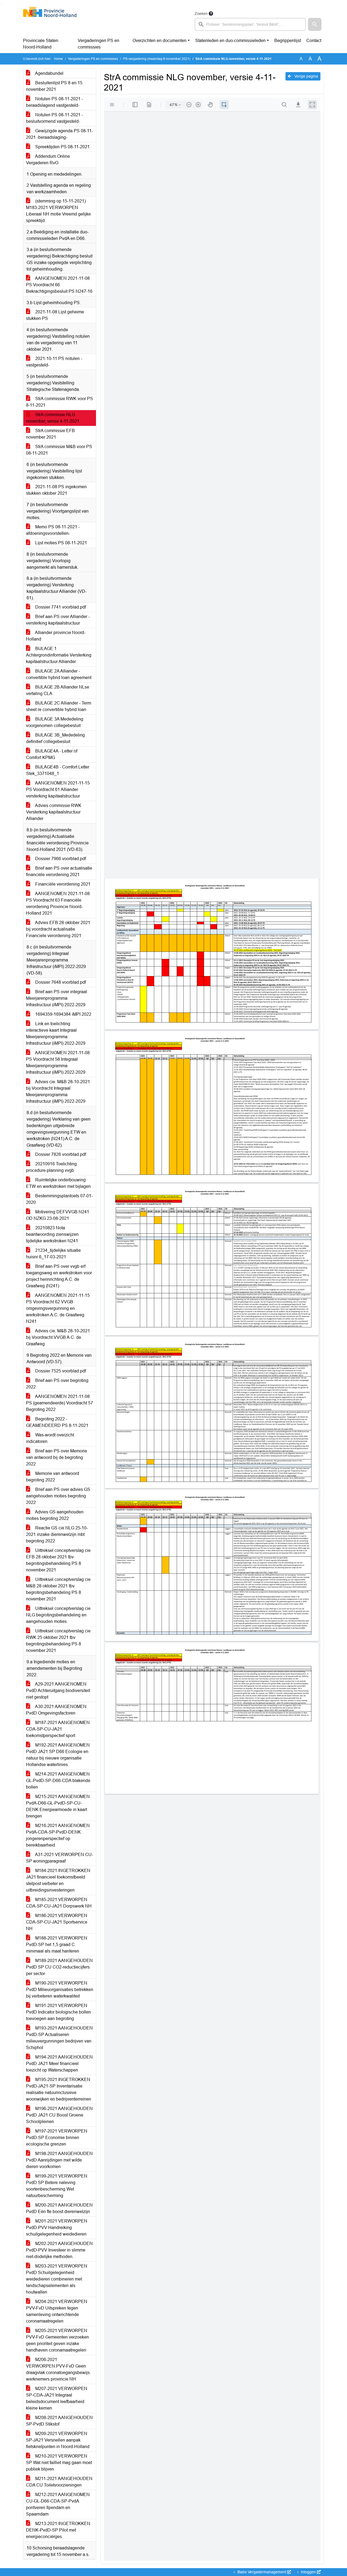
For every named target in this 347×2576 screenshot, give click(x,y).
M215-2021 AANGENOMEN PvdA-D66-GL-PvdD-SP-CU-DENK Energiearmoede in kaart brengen (58, 1806)
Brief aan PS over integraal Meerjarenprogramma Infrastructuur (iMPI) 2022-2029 (57, 998)
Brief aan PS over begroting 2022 (57, 1384)
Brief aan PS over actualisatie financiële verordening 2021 (59, 871)
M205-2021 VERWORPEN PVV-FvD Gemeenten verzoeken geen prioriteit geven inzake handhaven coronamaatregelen (57, 2340)
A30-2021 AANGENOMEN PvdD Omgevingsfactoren (56, 1710)
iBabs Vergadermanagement (262, 2572)
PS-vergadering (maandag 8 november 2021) (157, 59)
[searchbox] (250, 24)
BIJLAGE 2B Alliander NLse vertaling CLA (58, 690)
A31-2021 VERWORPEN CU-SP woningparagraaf (60, 1858)
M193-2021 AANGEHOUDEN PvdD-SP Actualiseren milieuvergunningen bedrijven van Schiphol (59, 2038)
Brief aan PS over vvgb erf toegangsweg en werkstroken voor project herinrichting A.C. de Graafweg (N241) (59, 1276)
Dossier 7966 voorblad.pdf (60, 859)
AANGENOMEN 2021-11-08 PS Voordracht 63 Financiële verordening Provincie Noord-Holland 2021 (58, 903)
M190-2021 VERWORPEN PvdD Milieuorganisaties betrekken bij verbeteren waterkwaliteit (60, 1990)
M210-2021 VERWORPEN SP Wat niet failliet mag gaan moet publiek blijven (59, 2463)
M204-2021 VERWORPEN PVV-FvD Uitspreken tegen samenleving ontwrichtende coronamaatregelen (57, 2311)
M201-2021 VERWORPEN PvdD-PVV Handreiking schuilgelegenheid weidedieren (57, 2228)
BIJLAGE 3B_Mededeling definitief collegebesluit (55, 738)
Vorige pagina (306, 76)
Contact (314, 41)
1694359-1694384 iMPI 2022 (63, 1014)
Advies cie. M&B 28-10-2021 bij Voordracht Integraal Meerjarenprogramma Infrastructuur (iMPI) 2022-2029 (58, 1091)
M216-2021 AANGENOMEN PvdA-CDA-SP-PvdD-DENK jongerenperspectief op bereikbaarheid (58, 1835)
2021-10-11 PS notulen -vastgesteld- (54, 362)
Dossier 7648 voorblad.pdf (60, 982)
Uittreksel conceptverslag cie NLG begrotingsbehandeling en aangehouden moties (58, 1615)
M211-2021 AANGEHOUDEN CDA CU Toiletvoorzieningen (59, 2482)
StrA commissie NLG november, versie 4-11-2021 (53, 418)
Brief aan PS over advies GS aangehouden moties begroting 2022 (58, 1496)
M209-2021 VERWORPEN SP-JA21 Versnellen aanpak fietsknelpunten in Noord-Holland (58, 2440)
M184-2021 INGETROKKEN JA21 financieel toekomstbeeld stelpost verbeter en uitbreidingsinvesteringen (58, 1880)
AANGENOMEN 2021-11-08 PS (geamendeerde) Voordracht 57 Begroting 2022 (60, 1403)
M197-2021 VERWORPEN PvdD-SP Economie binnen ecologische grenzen (57, 2138)
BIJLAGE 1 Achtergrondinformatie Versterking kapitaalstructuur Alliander (59, 655)
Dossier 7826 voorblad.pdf (60, 1154)
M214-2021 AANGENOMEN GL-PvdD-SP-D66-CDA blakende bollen (58, 1781)
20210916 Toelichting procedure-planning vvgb (51, 1167)
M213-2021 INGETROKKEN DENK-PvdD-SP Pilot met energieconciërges (58, 2530)
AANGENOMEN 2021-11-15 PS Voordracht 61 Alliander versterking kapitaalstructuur (58, 789)
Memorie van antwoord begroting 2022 (53, 1477)
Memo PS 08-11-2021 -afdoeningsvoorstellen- (53, 530)
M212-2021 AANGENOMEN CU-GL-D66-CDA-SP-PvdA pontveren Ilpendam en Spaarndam (58, 2504)
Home (58, 59)
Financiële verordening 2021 (62, 884)
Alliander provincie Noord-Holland (56, 636)
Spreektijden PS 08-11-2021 (62, 147)
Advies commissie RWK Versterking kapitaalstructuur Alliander (54, 812)
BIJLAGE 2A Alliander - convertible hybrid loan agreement (59, 674)
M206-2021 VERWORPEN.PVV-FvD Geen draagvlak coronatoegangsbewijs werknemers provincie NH (58, 2369)
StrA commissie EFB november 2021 (50, 434)
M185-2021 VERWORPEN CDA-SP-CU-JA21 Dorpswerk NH (59, 1903)
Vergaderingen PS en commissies (99, 44)
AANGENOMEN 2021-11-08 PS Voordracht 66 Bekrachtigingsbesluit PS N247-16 (59, 285)
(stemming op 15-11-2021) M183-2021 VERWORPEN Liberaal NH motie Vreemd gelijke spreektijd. (58, 211)
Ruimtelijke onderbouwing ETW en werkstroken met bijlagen (58, 1183)
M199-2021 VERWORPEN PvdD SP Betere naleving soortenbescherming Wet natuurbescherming (57, 2186)
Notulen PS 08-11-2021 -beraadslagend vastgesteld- (54, 102)
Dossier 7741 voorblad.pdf (60, 607)
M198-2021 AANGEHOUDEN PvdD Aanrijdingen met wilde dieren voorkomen (59, 2160)
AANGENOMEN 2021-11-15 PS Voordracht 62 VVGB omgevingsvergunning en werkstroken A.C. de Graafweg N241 (58, 1308)
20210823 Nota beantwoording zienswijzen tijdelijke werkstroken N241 (52, 1234)
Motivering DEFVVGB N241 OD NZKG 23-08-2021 (58, 1215)
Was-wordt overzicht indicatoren (50, 1438)
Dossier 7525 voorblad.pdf (60, 1371)
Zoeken (201, 14)
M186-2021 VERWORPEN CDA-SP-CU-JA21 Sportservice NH (57, 1922)
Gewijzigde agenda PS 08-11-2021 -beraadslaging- (60, 134)
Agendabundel (49, 73)
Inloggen (308, 2572)
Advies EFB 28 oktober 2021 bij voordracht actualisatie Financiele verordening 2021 (58, 929)
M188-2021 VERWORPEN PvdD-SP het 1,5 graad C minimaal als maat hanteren (57, 1945)
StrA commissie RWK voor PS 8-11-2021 (60, 402)
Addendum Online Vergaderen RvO (48, 160)
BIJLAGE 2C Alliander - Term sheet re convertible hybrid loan (59, 706)
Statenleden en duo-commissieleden (230, 41)
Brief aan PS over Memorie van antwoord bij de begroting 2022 (57, 1457)
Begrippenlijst (288, 41)
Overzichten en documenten (160, 41)
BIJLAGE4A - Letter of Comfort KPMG (52, 754)
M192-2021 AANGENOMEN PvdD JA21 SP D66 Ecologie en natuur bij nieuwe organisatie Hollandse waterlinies (58, 1755)
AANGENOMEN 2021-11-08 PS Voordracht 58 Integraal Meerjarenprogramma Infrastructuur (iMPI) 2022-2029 (58, 1062)
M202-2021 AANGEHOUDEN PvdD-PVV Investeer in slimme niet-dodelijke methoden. (59, 2250)
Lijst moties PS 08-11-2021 (61, 543)
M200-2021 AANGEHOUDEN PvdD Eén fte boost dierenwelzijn (59, 2208)
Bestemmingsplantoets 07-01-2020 (59, 1199)
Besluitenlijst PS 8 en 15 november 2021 (54, 86)
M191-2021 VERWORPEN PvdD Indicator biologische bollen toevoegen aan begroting (58, 2012)
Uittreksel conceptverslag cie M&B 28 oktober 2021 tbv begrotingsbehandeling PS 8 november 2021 (58, 1589)
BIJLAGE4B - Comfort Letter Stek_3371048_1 (58, 770)
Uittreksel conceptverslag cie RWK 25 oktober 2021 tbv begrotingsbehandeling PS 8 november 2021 (58, 1641)
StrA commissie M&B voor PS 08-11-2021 (59, 450)
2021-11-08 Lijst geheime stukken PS (55, 315)
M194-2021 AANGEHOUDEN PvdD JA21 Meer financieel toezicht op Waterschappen (59, 2064)
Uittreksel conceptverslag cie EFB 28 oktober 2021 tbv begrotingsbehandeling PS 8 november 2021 (58, 1560)
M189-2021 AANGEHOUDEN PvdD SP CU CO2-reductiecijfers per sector (59, 1967)
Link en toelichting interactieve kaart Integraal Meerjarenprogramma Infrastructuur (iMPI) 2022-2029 (56, 1033)
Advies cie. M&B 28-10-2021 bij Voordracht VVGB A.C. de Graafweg (58, 1337)
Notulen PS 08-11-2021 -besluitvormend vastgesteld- (54, 118)
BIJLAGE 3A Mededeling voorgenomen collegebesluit (55, 722)
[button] (315, 24)
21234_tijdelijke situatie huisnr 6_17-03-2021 (53, 1254)
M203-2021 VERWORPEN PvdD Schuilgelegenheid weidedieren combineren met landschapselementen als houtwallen (57, 2279)
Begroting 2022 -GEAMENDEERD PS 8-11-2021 (57, 1422)
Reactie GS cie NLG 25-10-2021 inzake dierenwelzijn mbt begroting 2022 (57, 1534)
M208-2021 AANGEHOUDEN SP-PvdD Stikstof (59, 2421)
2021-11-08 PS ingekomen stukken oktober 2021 (56, 490)
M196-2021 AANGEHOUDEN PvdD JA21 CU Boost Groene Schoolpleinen (59, 2115)
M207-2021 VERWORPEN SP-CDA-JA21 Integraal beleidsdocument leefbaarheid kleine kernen (57, 2398)
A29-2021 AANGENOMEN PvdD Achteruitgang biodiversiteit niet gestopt (58, 1691)
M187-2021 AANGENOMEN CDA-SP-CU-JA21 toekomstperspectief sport (58, 1729)
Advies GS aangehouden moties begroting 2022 (55, 1515)
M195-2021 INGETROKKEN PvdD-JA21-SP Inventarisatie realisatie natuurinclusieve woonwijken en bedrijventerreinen (59, 2089)
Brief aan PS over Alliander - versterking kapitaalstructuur (58, 620)
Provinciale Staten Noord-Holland (41, 44)
